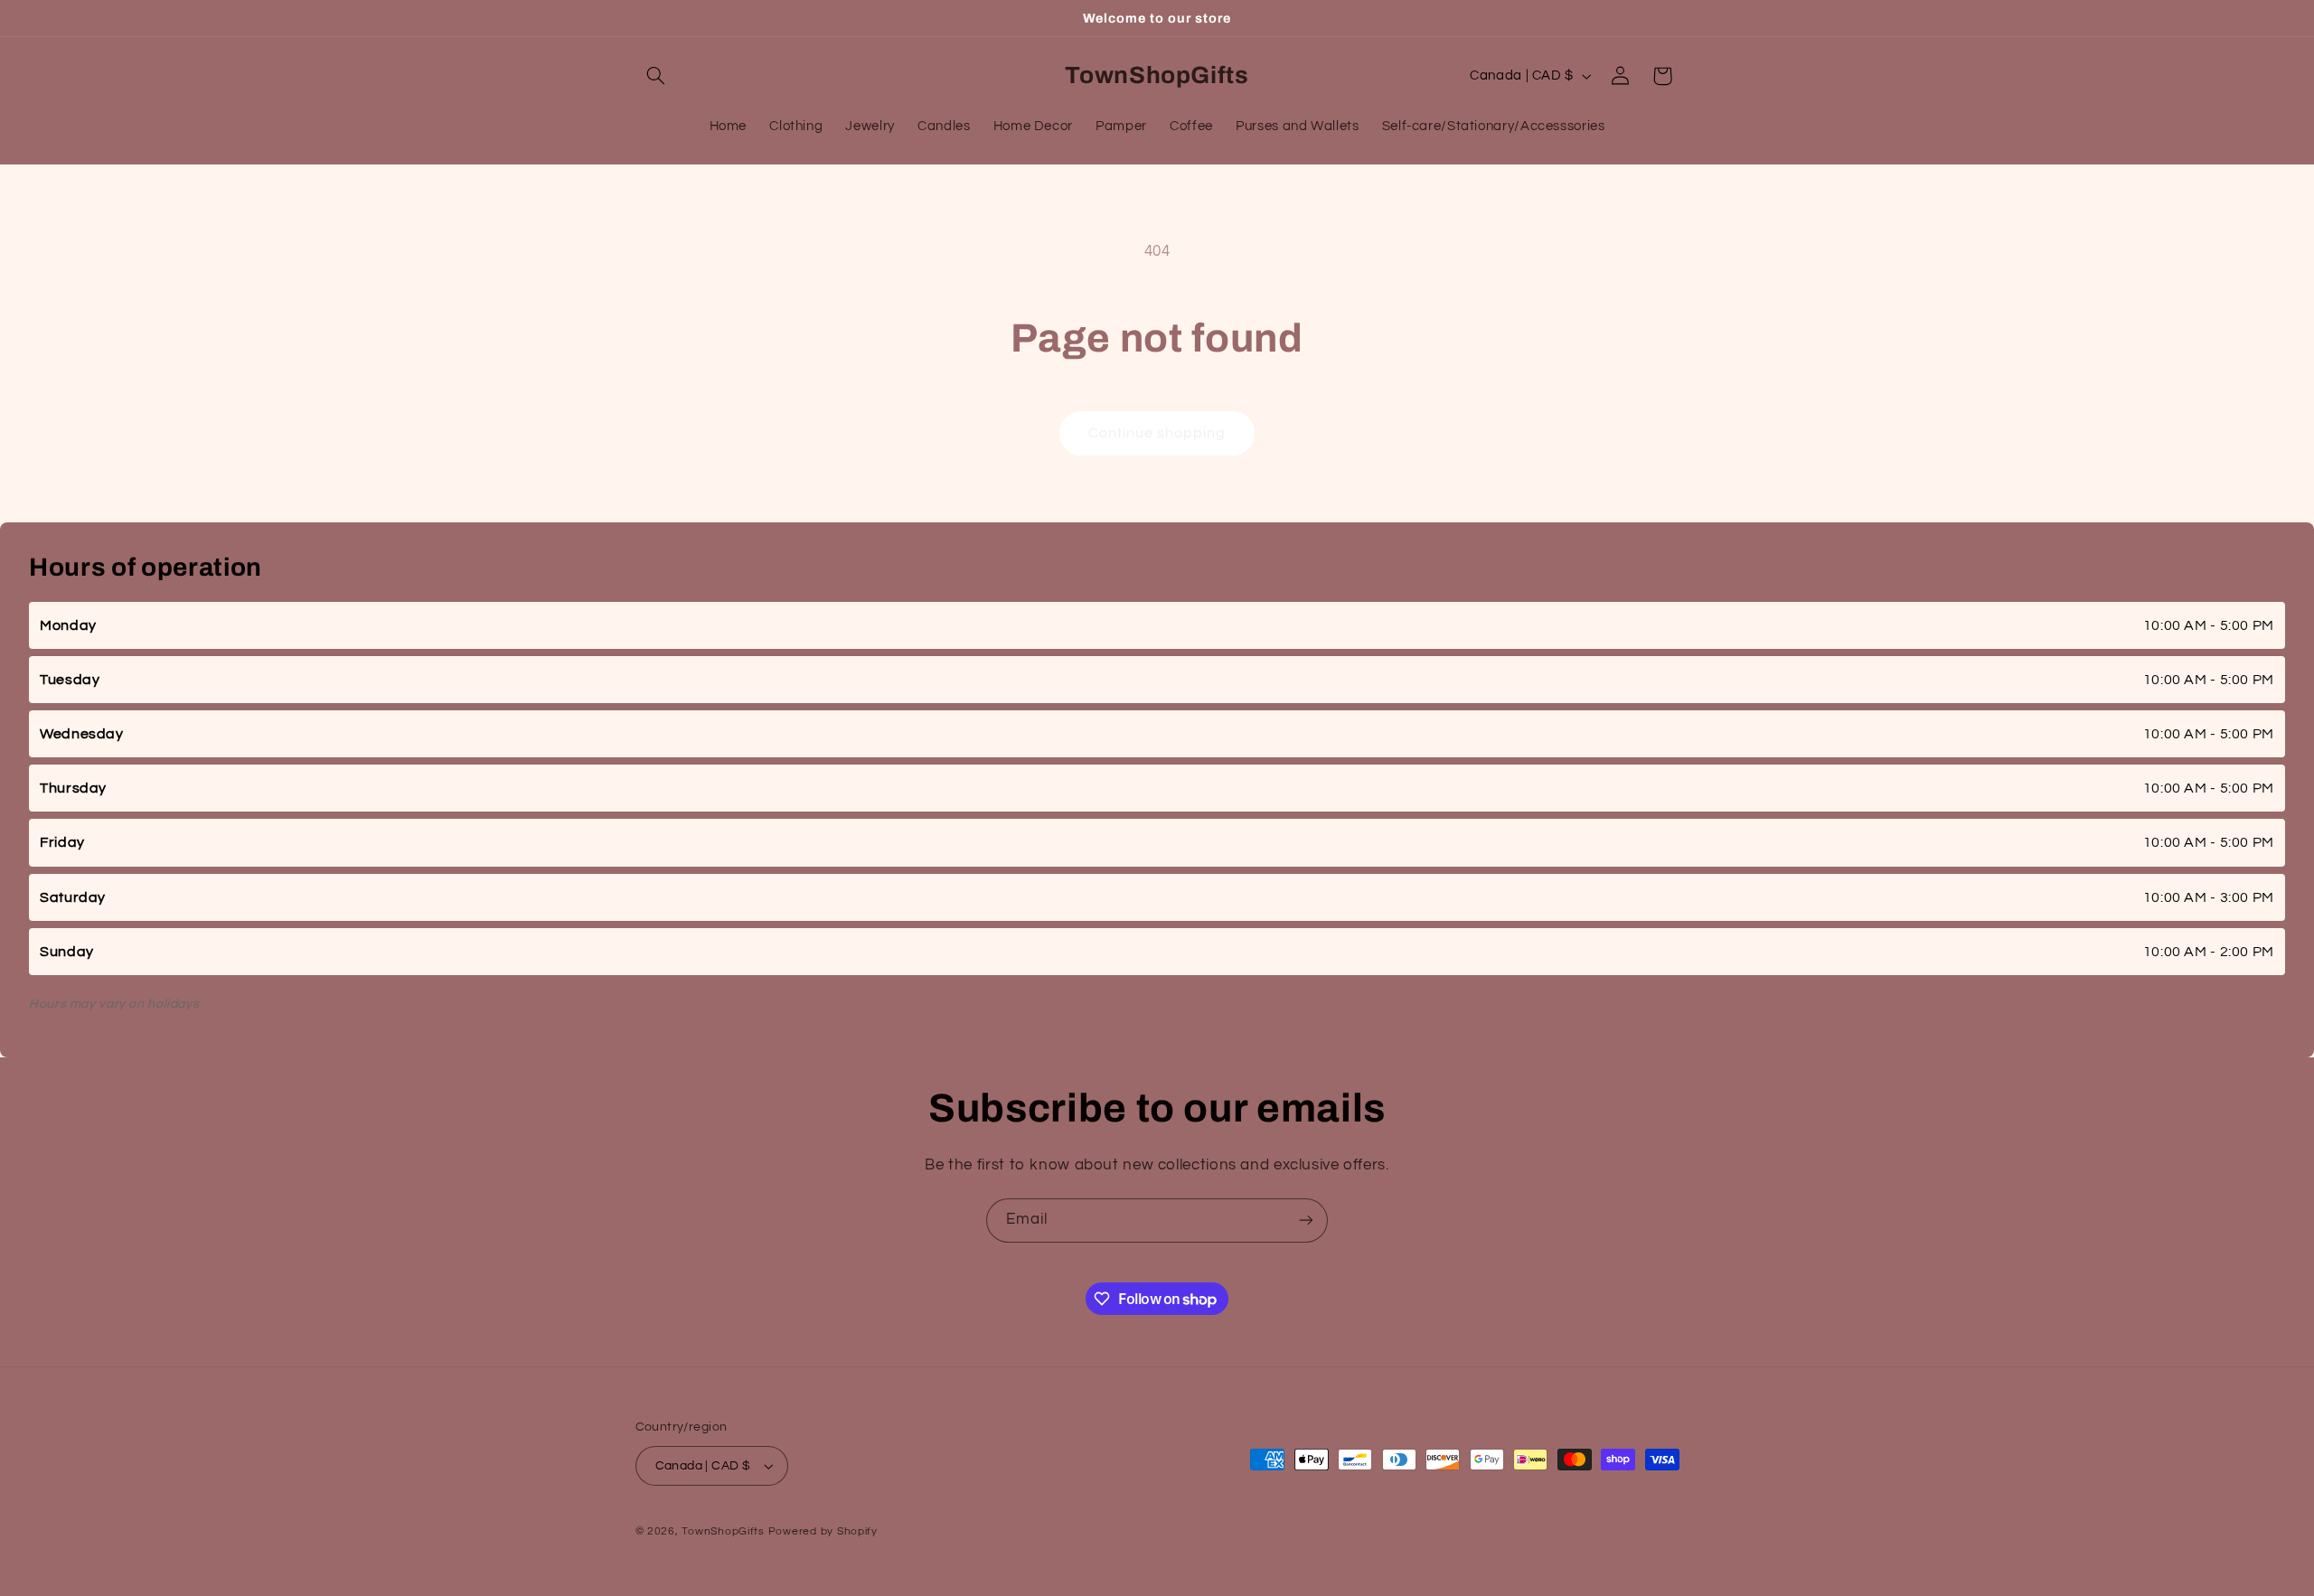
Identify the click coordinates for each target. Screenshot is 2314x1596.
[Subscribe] (1306, 1220)
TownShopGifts (723, 1531)
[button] (656, 76)
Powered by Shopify (823, 1531)
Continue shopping (1157, 433)
